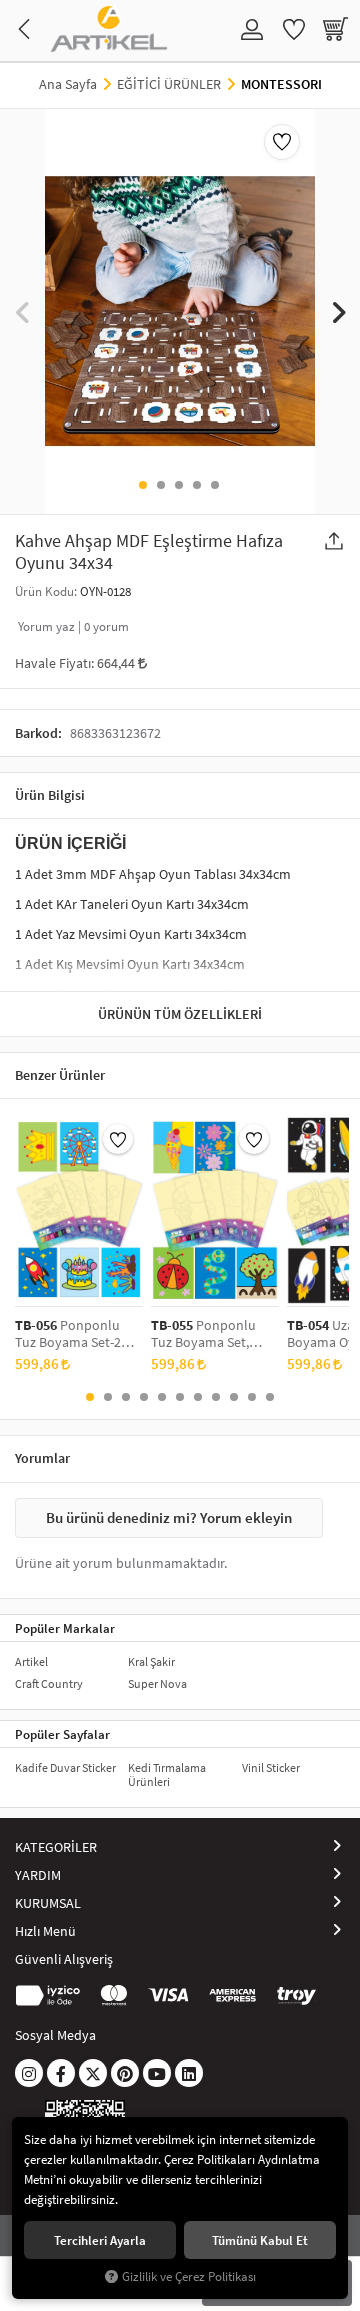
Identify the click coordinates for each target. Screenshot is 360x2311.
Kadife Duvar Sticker (65, 1767)
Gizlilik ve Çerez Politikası (189, 2276)
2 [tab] (161, 485)
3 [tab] (179, 485)
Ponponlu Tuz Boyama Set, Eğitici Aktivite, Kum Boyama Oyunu (209, 1334)
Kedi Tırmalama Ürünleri (167, 1774)
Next (337, 311)
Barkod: (38, 733)
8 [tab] (216, 1397)
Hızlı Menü (45, 1931)
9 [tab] (234, 1397)
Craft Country (49, 1683)
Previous (22, 311)
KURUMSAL (48, 1903)
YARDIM (38, 1875)
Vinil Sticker (271, 1767)
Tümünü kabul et (260, 2240)
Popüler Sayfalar (62, 1734)
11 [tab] (270, 1397)
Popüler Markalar (65, 1628)
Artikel (31, 1661)
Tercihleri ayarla (100, 2240)
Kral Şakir (151, 1661)
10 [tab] (252, 1397)
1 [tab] (143, 485)
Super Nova (157, 1683)
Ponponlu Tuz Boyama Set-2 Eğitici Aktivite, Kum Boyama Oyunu (73, 1334)
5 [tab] (215, 485)
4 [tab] (197, 485)
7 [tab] (198, 1397)
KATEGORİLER (56, 1847)
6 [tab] (180, 1397)
